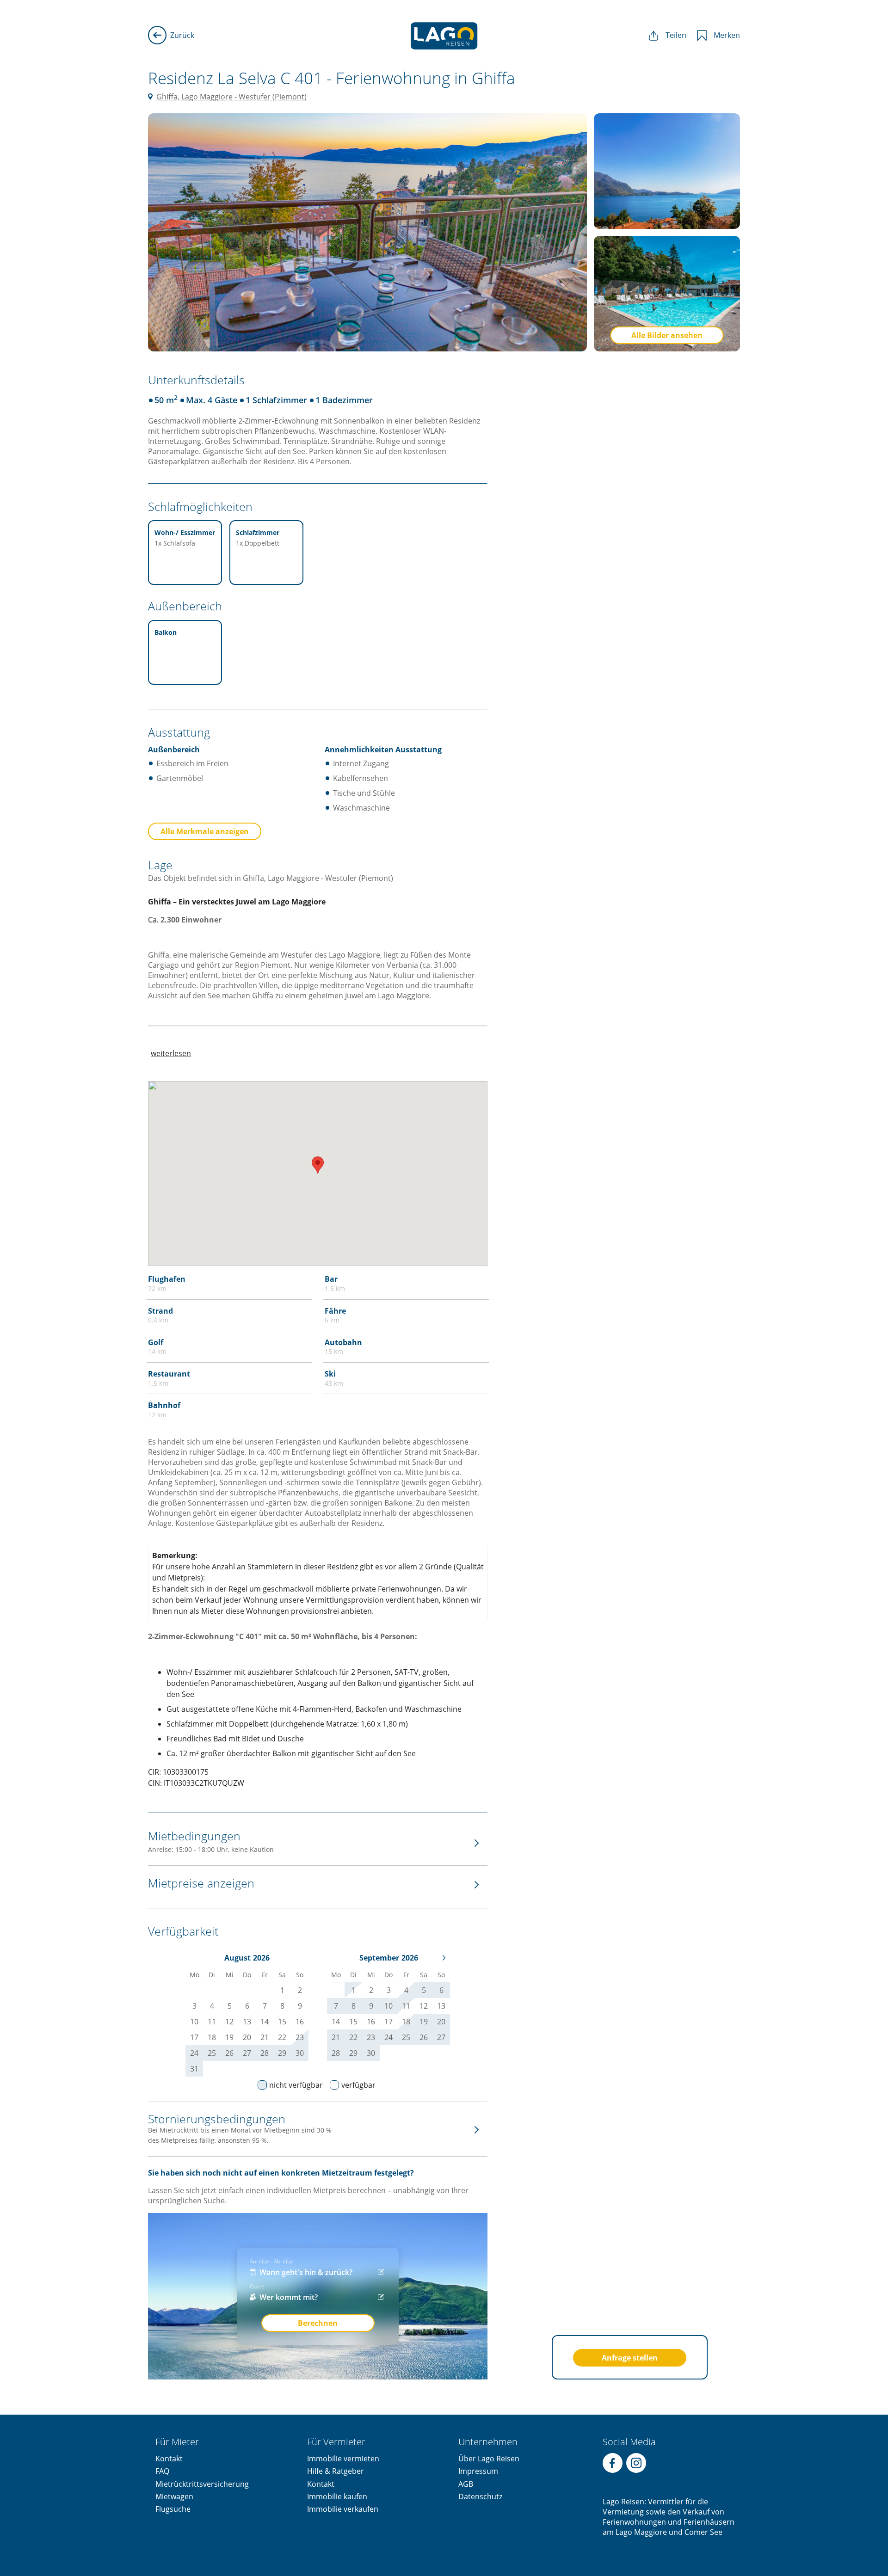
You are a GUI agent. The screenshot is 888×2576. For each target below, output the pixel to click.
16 (371, 2022)
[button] (318, 1165)
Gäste (257, 2286)
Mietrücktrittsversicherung (202, 2484)
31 (194, 2069)
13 (441, 2006)
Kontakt (169, 2459)
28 (265, 2053)
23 (300, 2037)
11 (406, 2006)
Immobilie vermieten (343, 2459)
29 (282, 2053)
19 (424, 2022)
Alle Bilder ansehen (667, 335)
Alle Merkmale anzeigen (205, 831)
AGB (466, 2484)
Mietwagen (174, 2496)
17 (388, 2022)
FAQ (162, 2471)
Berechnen (318, 2323)
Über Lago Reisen (489, 2459)
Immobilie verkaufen (343, 2509)
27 (247, 2053)
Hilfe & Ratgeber (336, 2471)
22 (353, 2037)
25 (212, 2053)
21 (336, 2037)
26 (229, 2053)
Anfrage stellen (630, 2358)
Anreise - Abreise (271, 2261)
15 (353, 2022)
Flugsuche (173, 2509)
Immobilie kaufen (337, 2496)
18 (406, 2022)
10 (388, 2006)
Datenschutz (480, 2496)
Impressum (478, 2471)
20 (441, 2022)
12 (424, 2006)
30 (300, 2053)
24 (194, 2053)
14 (336, 2022)
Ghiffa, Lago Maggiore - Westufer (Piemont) (231, 97)
